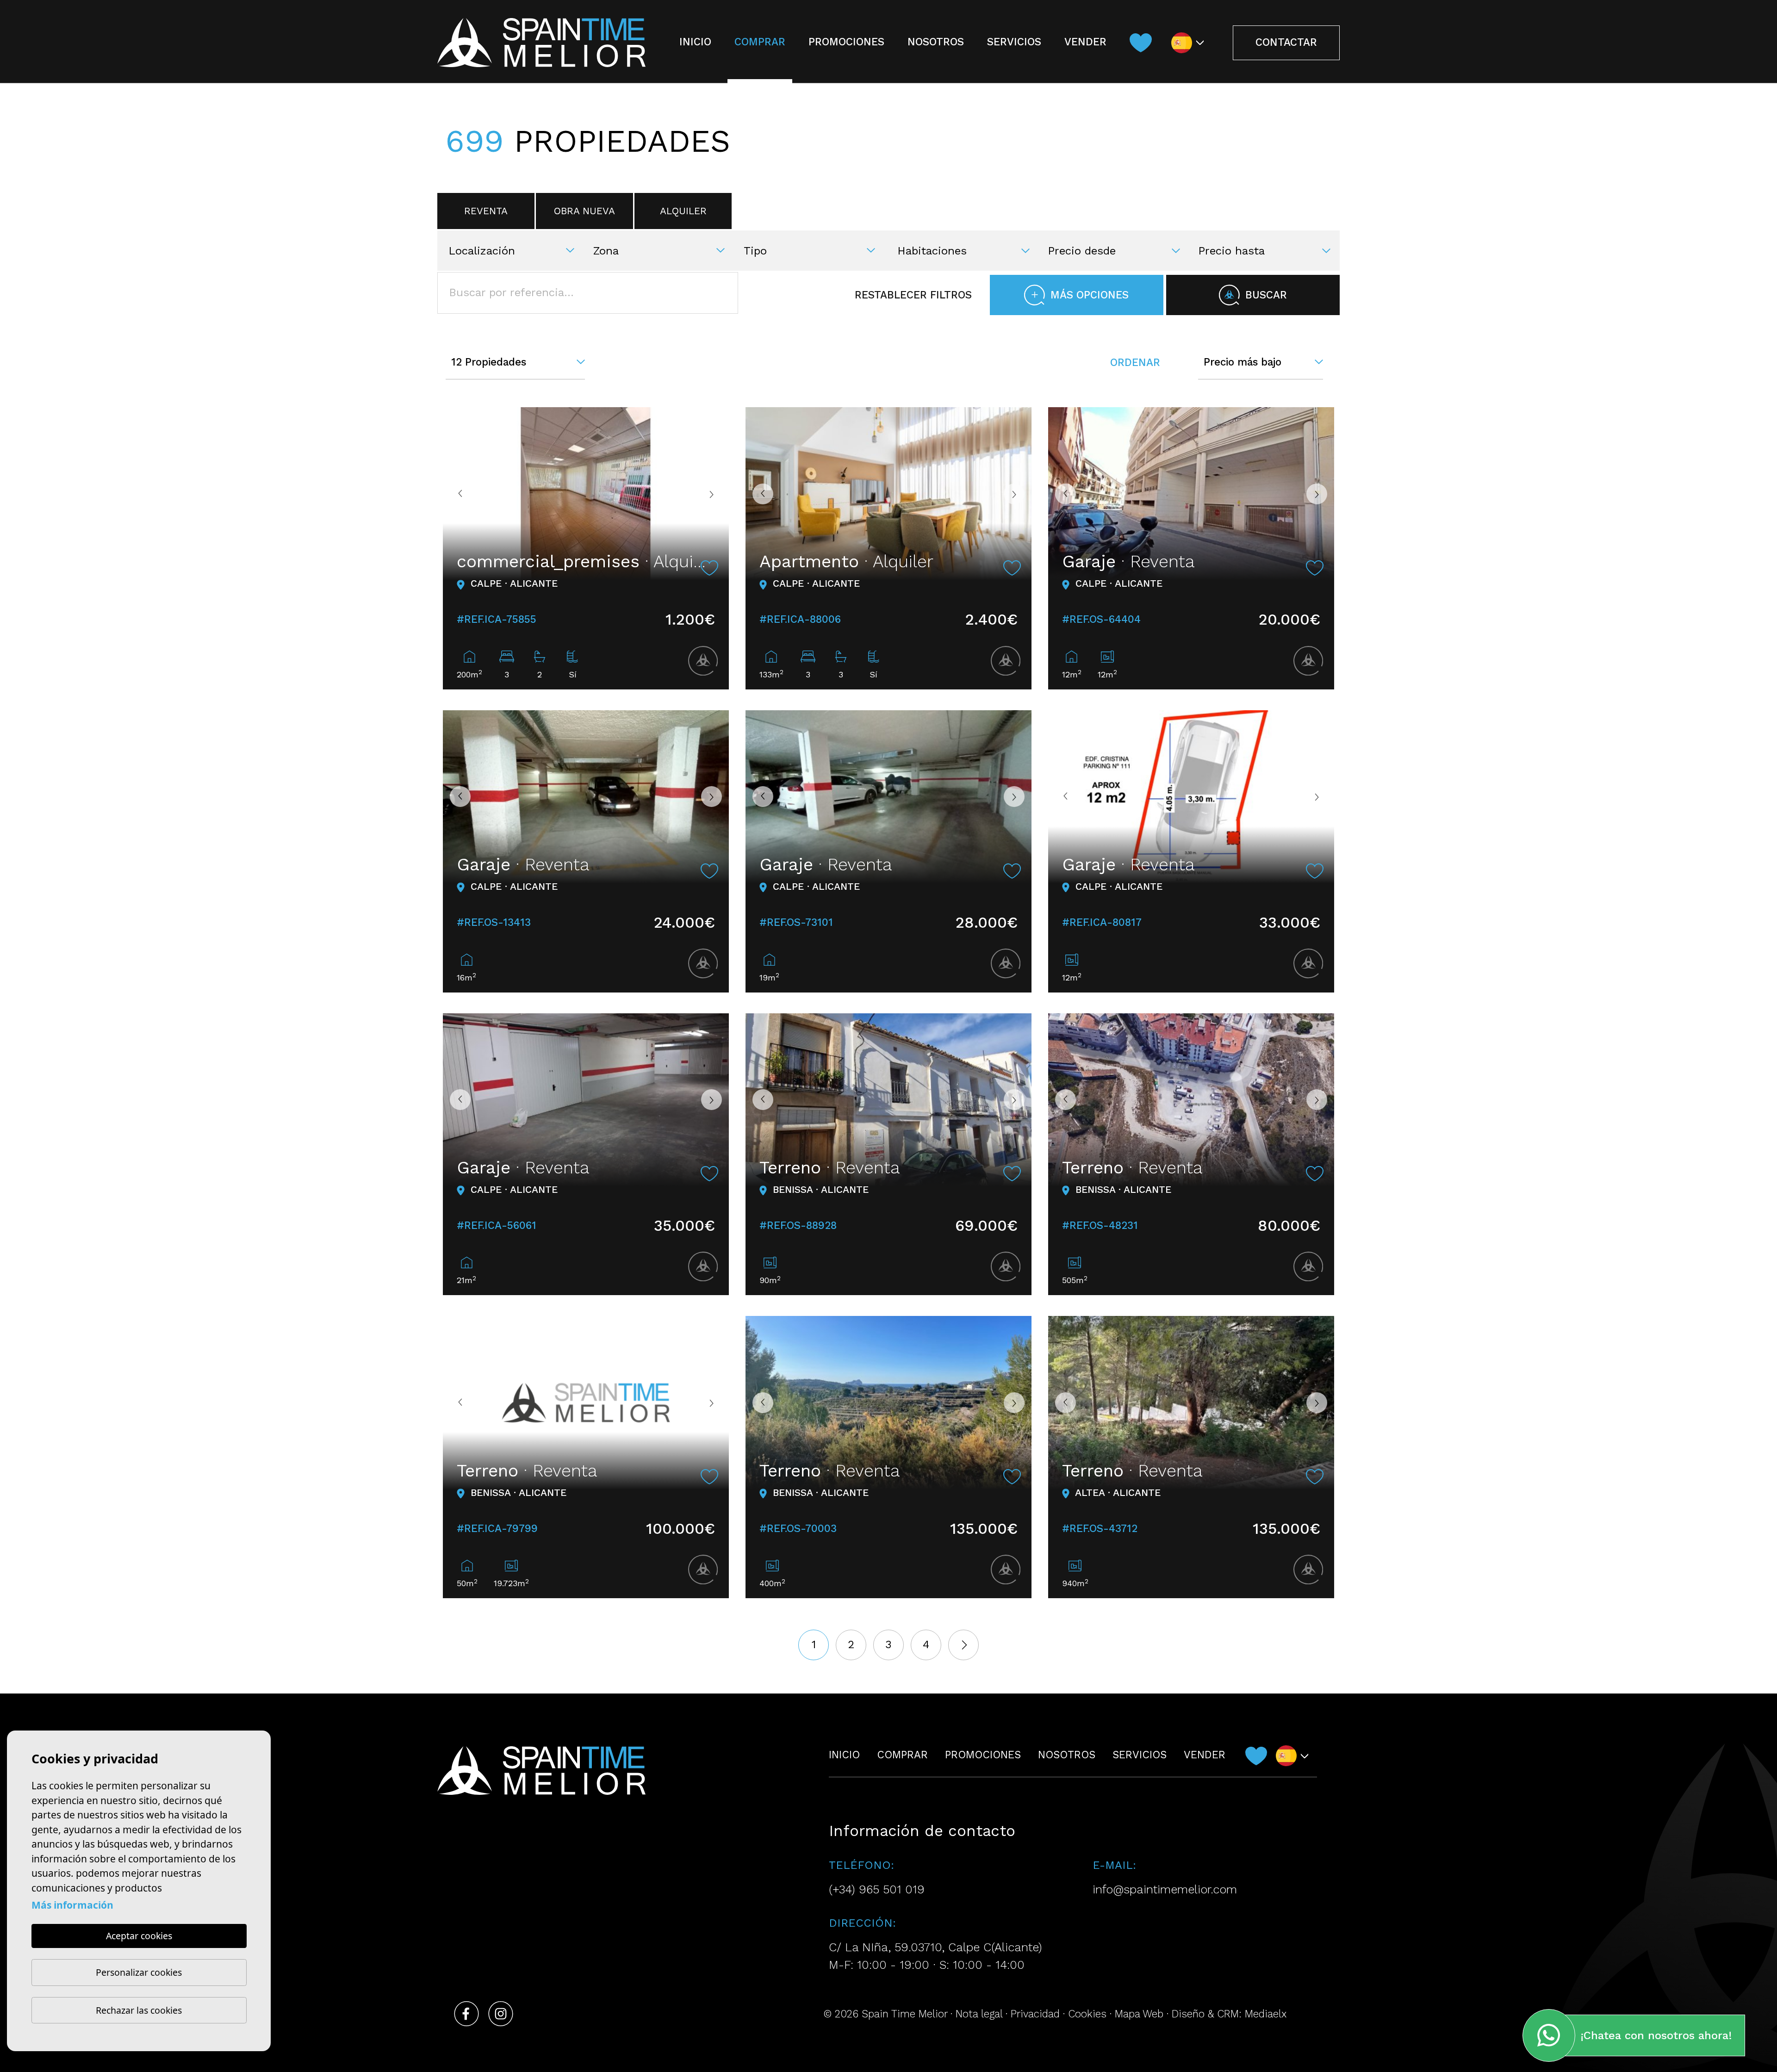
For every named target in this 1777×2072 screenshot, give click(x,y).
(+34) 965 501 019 (877, 1889)
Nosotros (936, 42)
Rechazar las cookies (139, 2010)
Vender (1085, 42)
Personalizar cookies (139, 1972)
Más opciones (1090, 295)
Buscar (1266, 295)
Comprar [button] (760, 42)
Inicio (695, 42)
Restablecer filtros (913, 295)
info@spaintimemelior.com (1165, 1889)
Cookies (1087, 2014)
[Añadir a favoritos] (709, 568)
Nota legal (979, 2014)
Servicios (1014, 42)
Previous (457, 494)
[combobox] (515, 249)
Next (715, 494)
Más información (72, 1905)
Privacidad (1035, 2014)
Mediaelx (1266, 2014)
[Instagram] (501, 2014)
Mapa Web (1139, 2014)
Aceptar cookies (139, 1936)
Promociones (846, 42)
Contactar (1286, 42)
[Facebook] (466, 2014)
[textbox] (517, 251)
